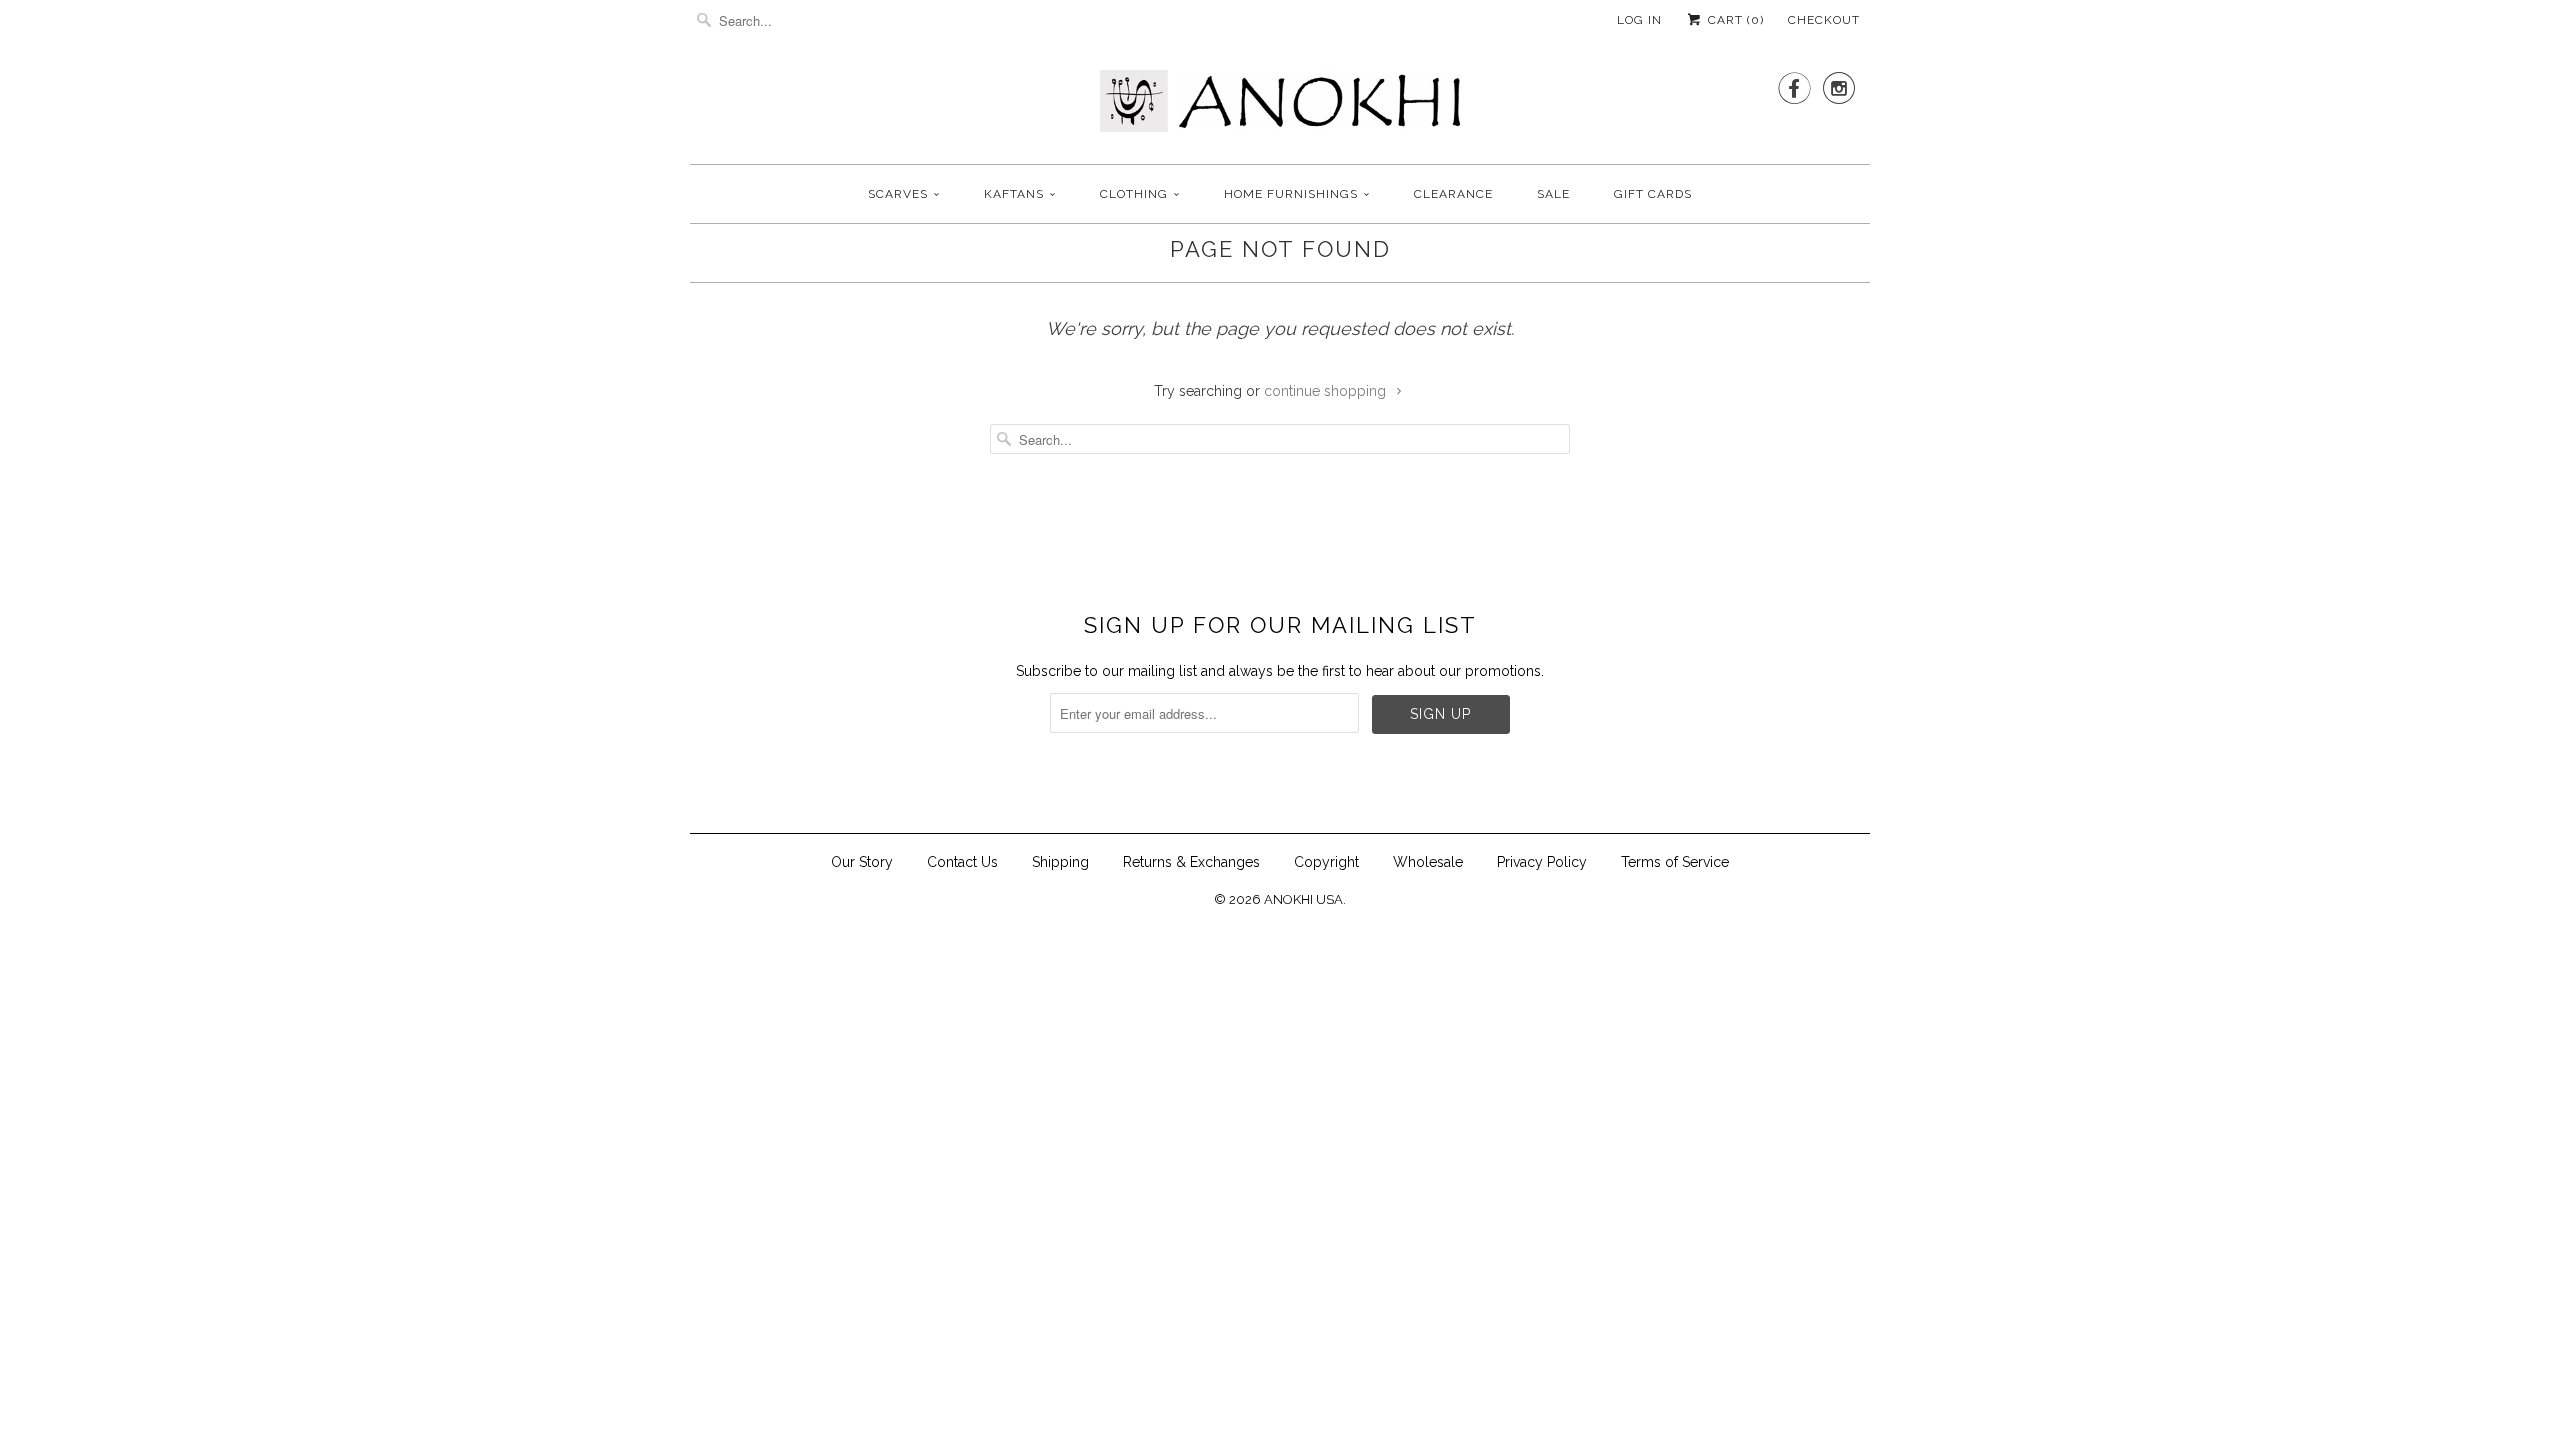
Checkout (1824, 20)
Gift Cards (1653, 194)
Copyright (1326, 862)
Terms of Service (1675, 862)
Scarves (898, 194)
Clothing (1134, 194)
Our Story (862, 862)
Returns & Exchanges (1191, 862)
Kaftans (1014, 194)
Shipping (1060, 862)
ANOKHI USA (1303, 899)
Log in (1639, 20)
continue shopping (1327, 391)
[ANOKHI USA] (1280, 107)
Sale (1553, 194)
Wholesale (1428, 862)
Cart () (1734, 20)
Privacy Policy (1542, 862)
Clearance (1453, 194)
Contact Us (962, 862)
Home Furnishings (1291, 194)
